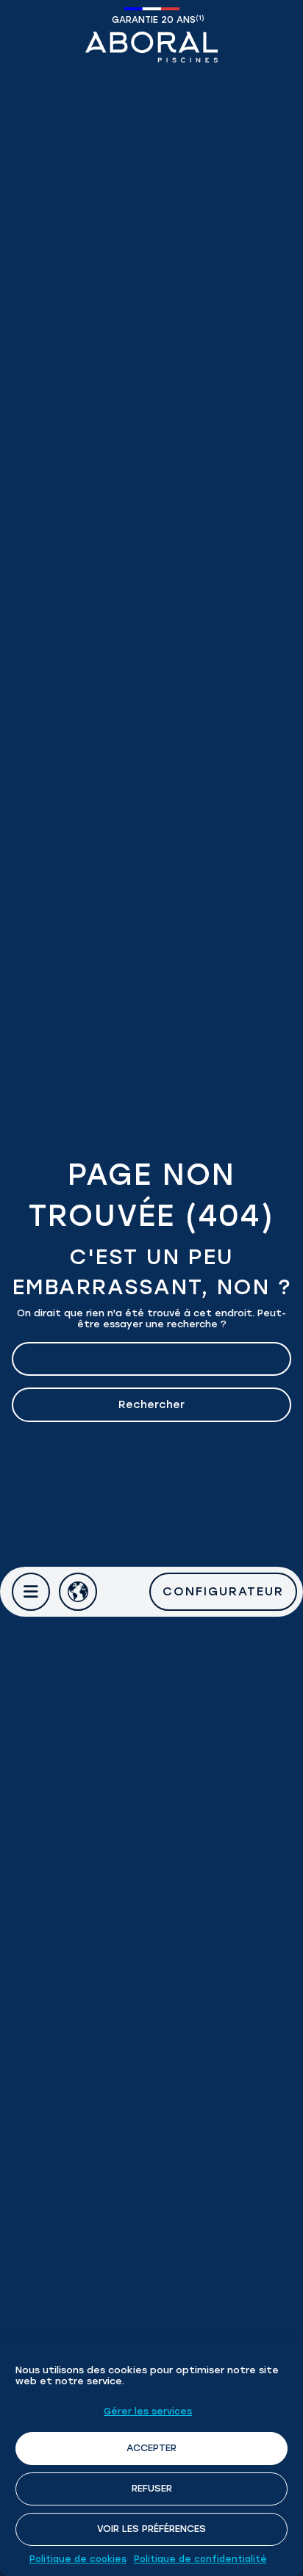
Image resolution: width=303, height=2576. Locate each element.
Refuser (152, 2488)
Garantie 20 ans (155, 19)
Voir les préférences (151, 2529)
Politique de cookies (78, 2559)
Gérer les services (148, 2411)
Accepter (151, 2448)
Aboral (151, 47)
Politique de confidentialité (200, 2559)
